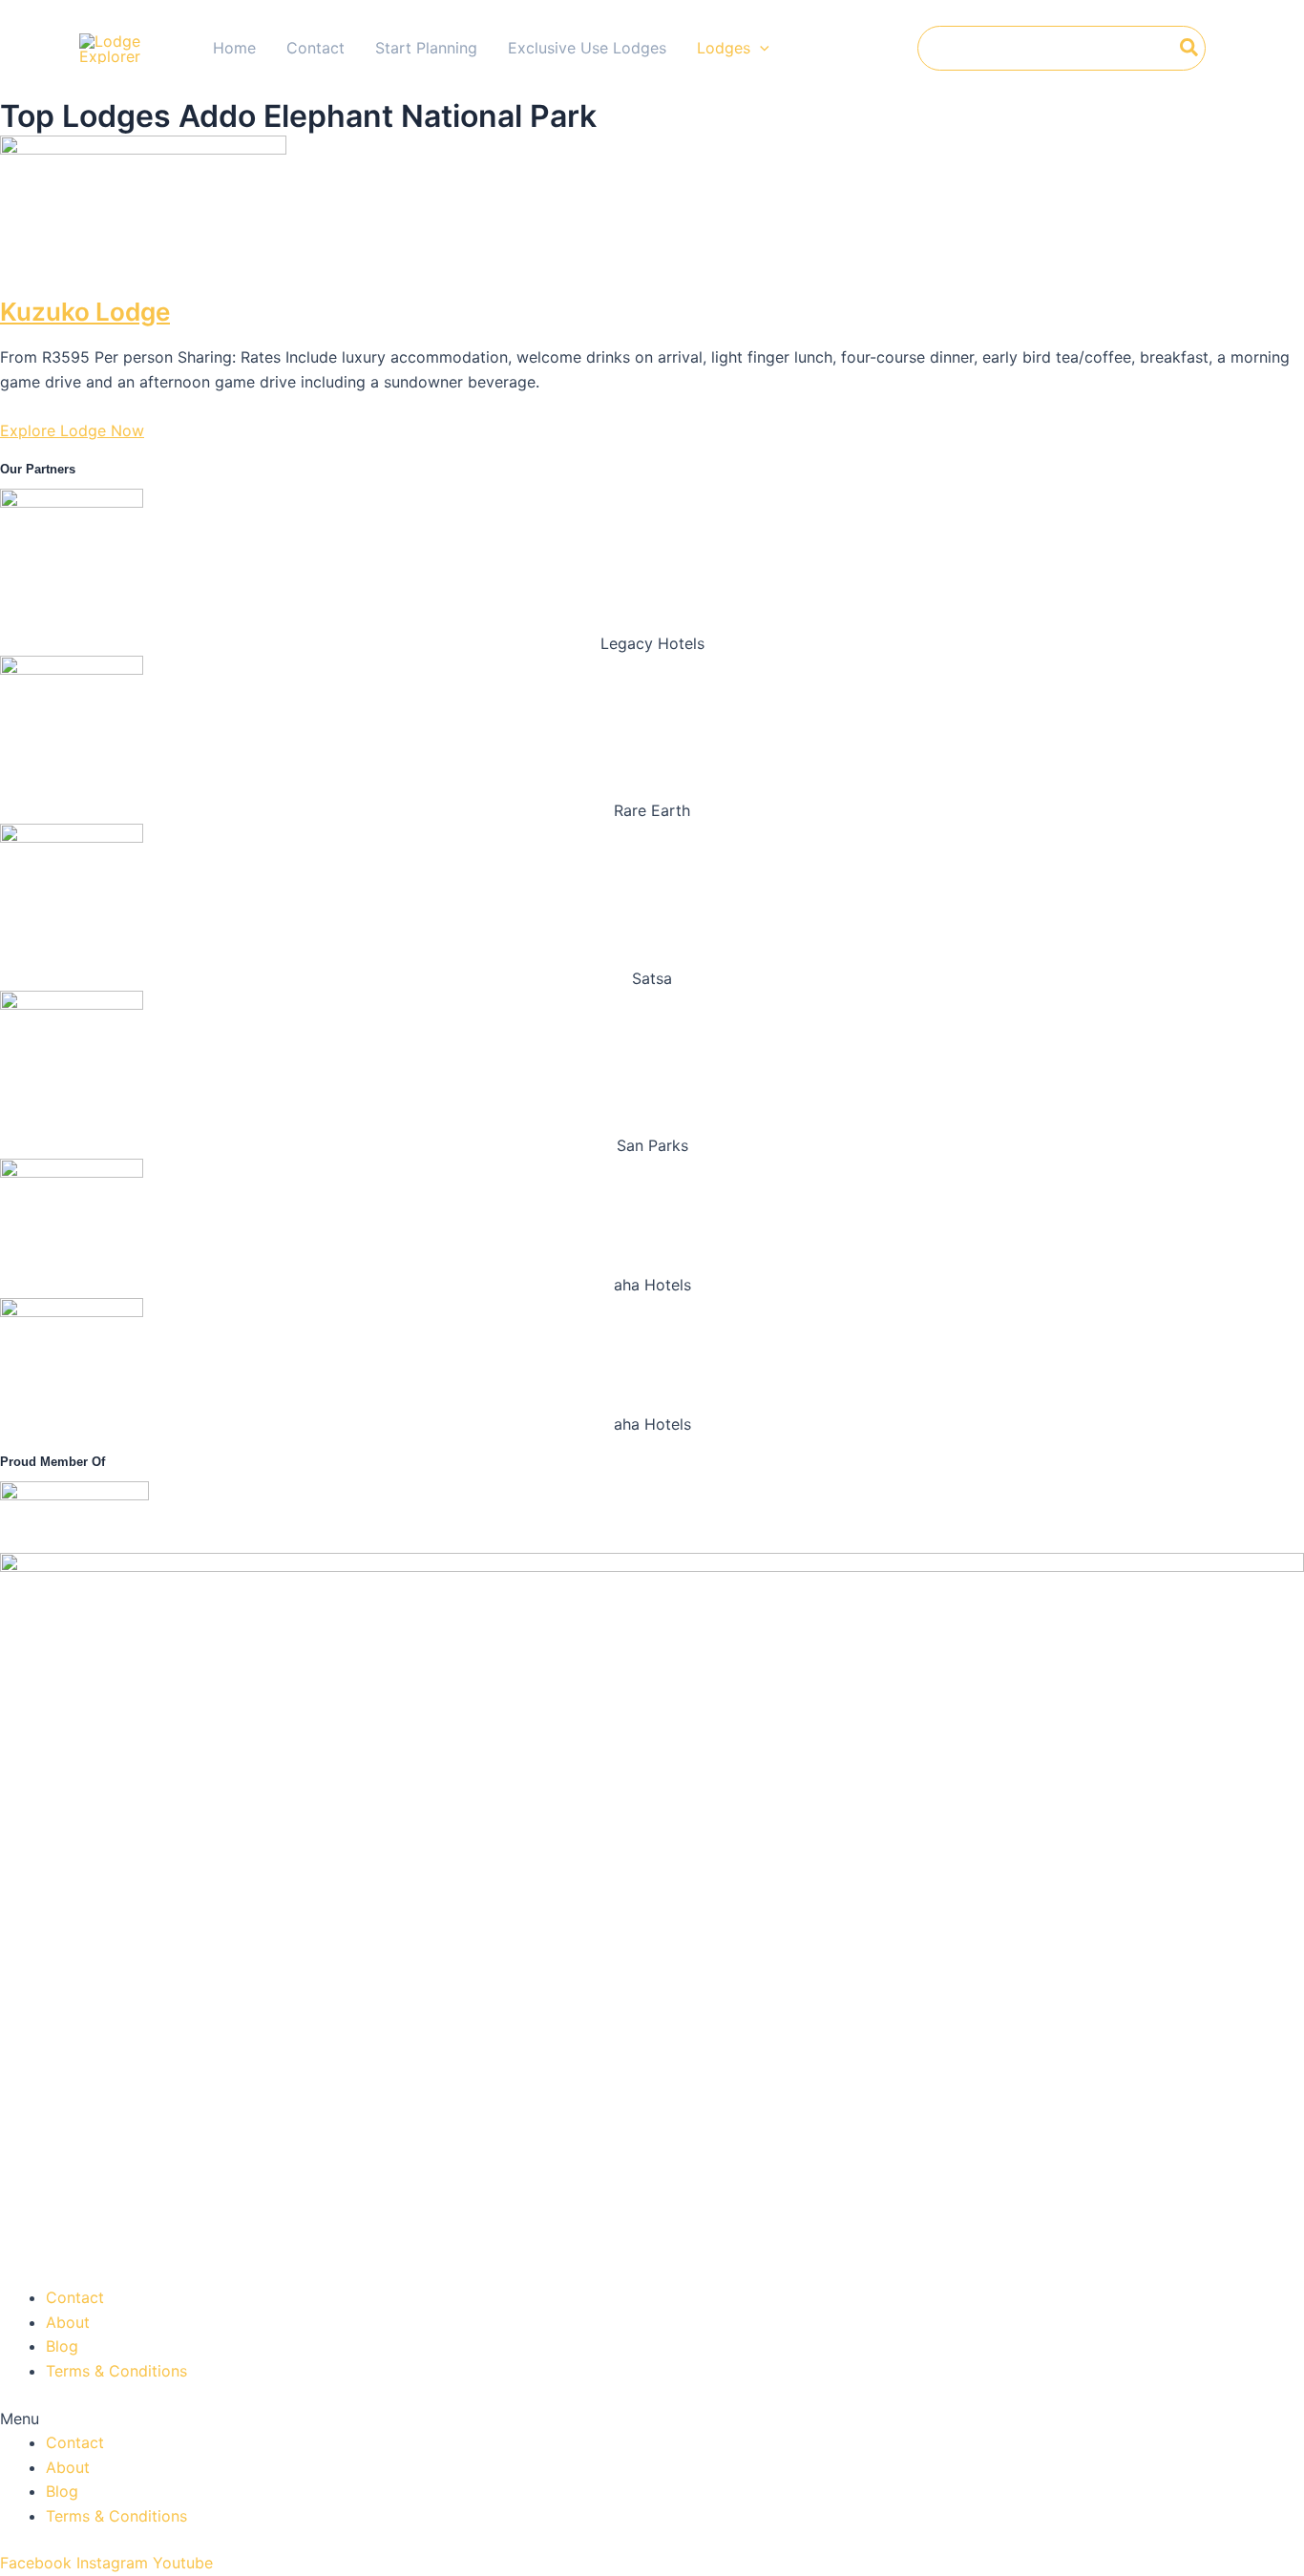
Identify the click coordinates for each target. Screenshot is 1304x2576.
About (68, 2322)
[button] (652, 2419)
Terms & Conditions (116, 2371)
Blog (62, 2346)
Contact (75, 2297)
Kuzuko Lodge (85, 312)
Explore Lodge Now (72, 430)
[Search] (1190, 48)
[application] (760, 48)
